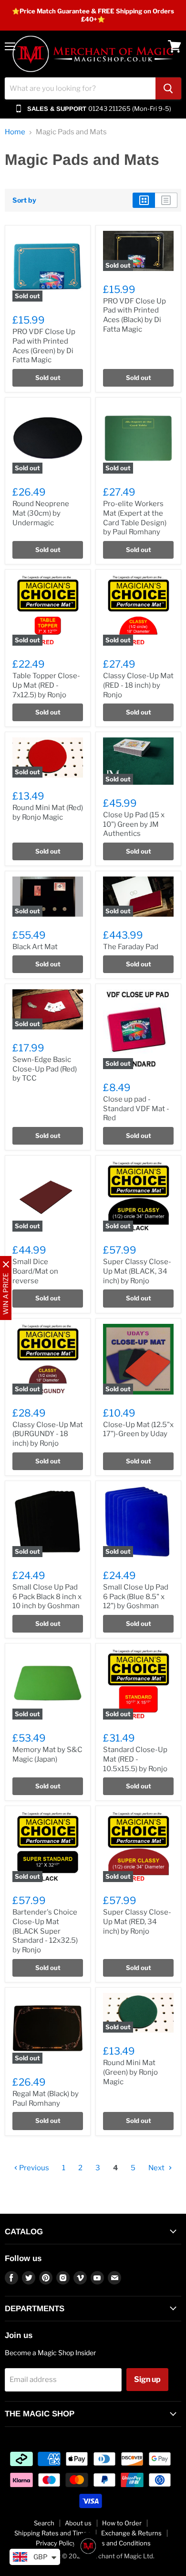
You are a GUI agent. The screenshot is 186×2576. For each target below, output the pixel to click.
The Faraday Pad (131, 947)
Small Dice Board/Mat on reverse (35, 1271)
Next (157, 2168)
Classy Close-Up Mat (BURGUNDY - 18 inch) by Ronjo (48, 1434)
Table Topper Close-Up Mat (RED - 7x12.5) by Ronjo (46, 685)
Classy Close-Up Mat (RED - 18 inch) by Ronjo (138, 685)
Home (15, 132)
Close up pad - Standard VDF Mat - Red (136, 1109)
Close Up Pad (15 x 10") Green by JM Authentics (134, 824)
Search (44, 2523)
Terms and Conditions (119, 2543)
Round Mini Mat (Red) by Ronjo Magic (48, 812)
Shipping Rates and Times (52, 2533)
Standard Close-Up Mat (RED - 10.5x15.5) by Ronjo (135, 1759)
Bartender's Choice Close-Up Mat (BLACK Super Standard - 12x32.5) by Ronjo (45, 1931)
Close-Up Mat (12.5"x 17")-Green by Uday (138, 1429)
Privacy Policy (56, 2543)
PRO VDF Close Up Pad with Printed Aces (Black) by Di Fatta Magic (134, 315)
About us (78, 2523)
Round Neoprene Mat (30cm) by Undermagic (41, 513)
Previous (33, 2168)
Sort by (24, 200)
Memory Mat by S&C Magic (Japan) (47, 1754)
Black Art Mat (35, 947)
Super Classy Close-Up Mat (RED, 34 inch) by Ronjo (137, 1921)
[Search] (168, 88)
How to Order (122, 2523)
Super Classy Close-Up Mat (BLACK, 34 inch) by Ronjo (137, 1271)
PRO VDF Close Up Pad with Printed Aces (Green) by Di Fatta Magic (44, 346)
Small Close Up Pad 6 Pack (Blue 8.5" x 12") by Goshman (136, 1596)
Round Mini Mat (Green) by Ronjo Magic (130, 2072)
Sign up (147, 2379)
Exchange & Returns (131, 2533)
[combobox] (80, 88)
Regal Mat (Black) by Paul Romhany (46, 2099)
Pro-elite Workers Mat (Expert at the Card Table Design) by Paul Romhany (135, 518)
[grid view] (144, 200)
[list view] (166, 200)
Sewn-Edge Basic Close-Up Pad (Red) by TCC (45, 1069)
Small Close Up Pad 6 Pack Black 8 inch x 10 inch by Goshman (47, 1596)
